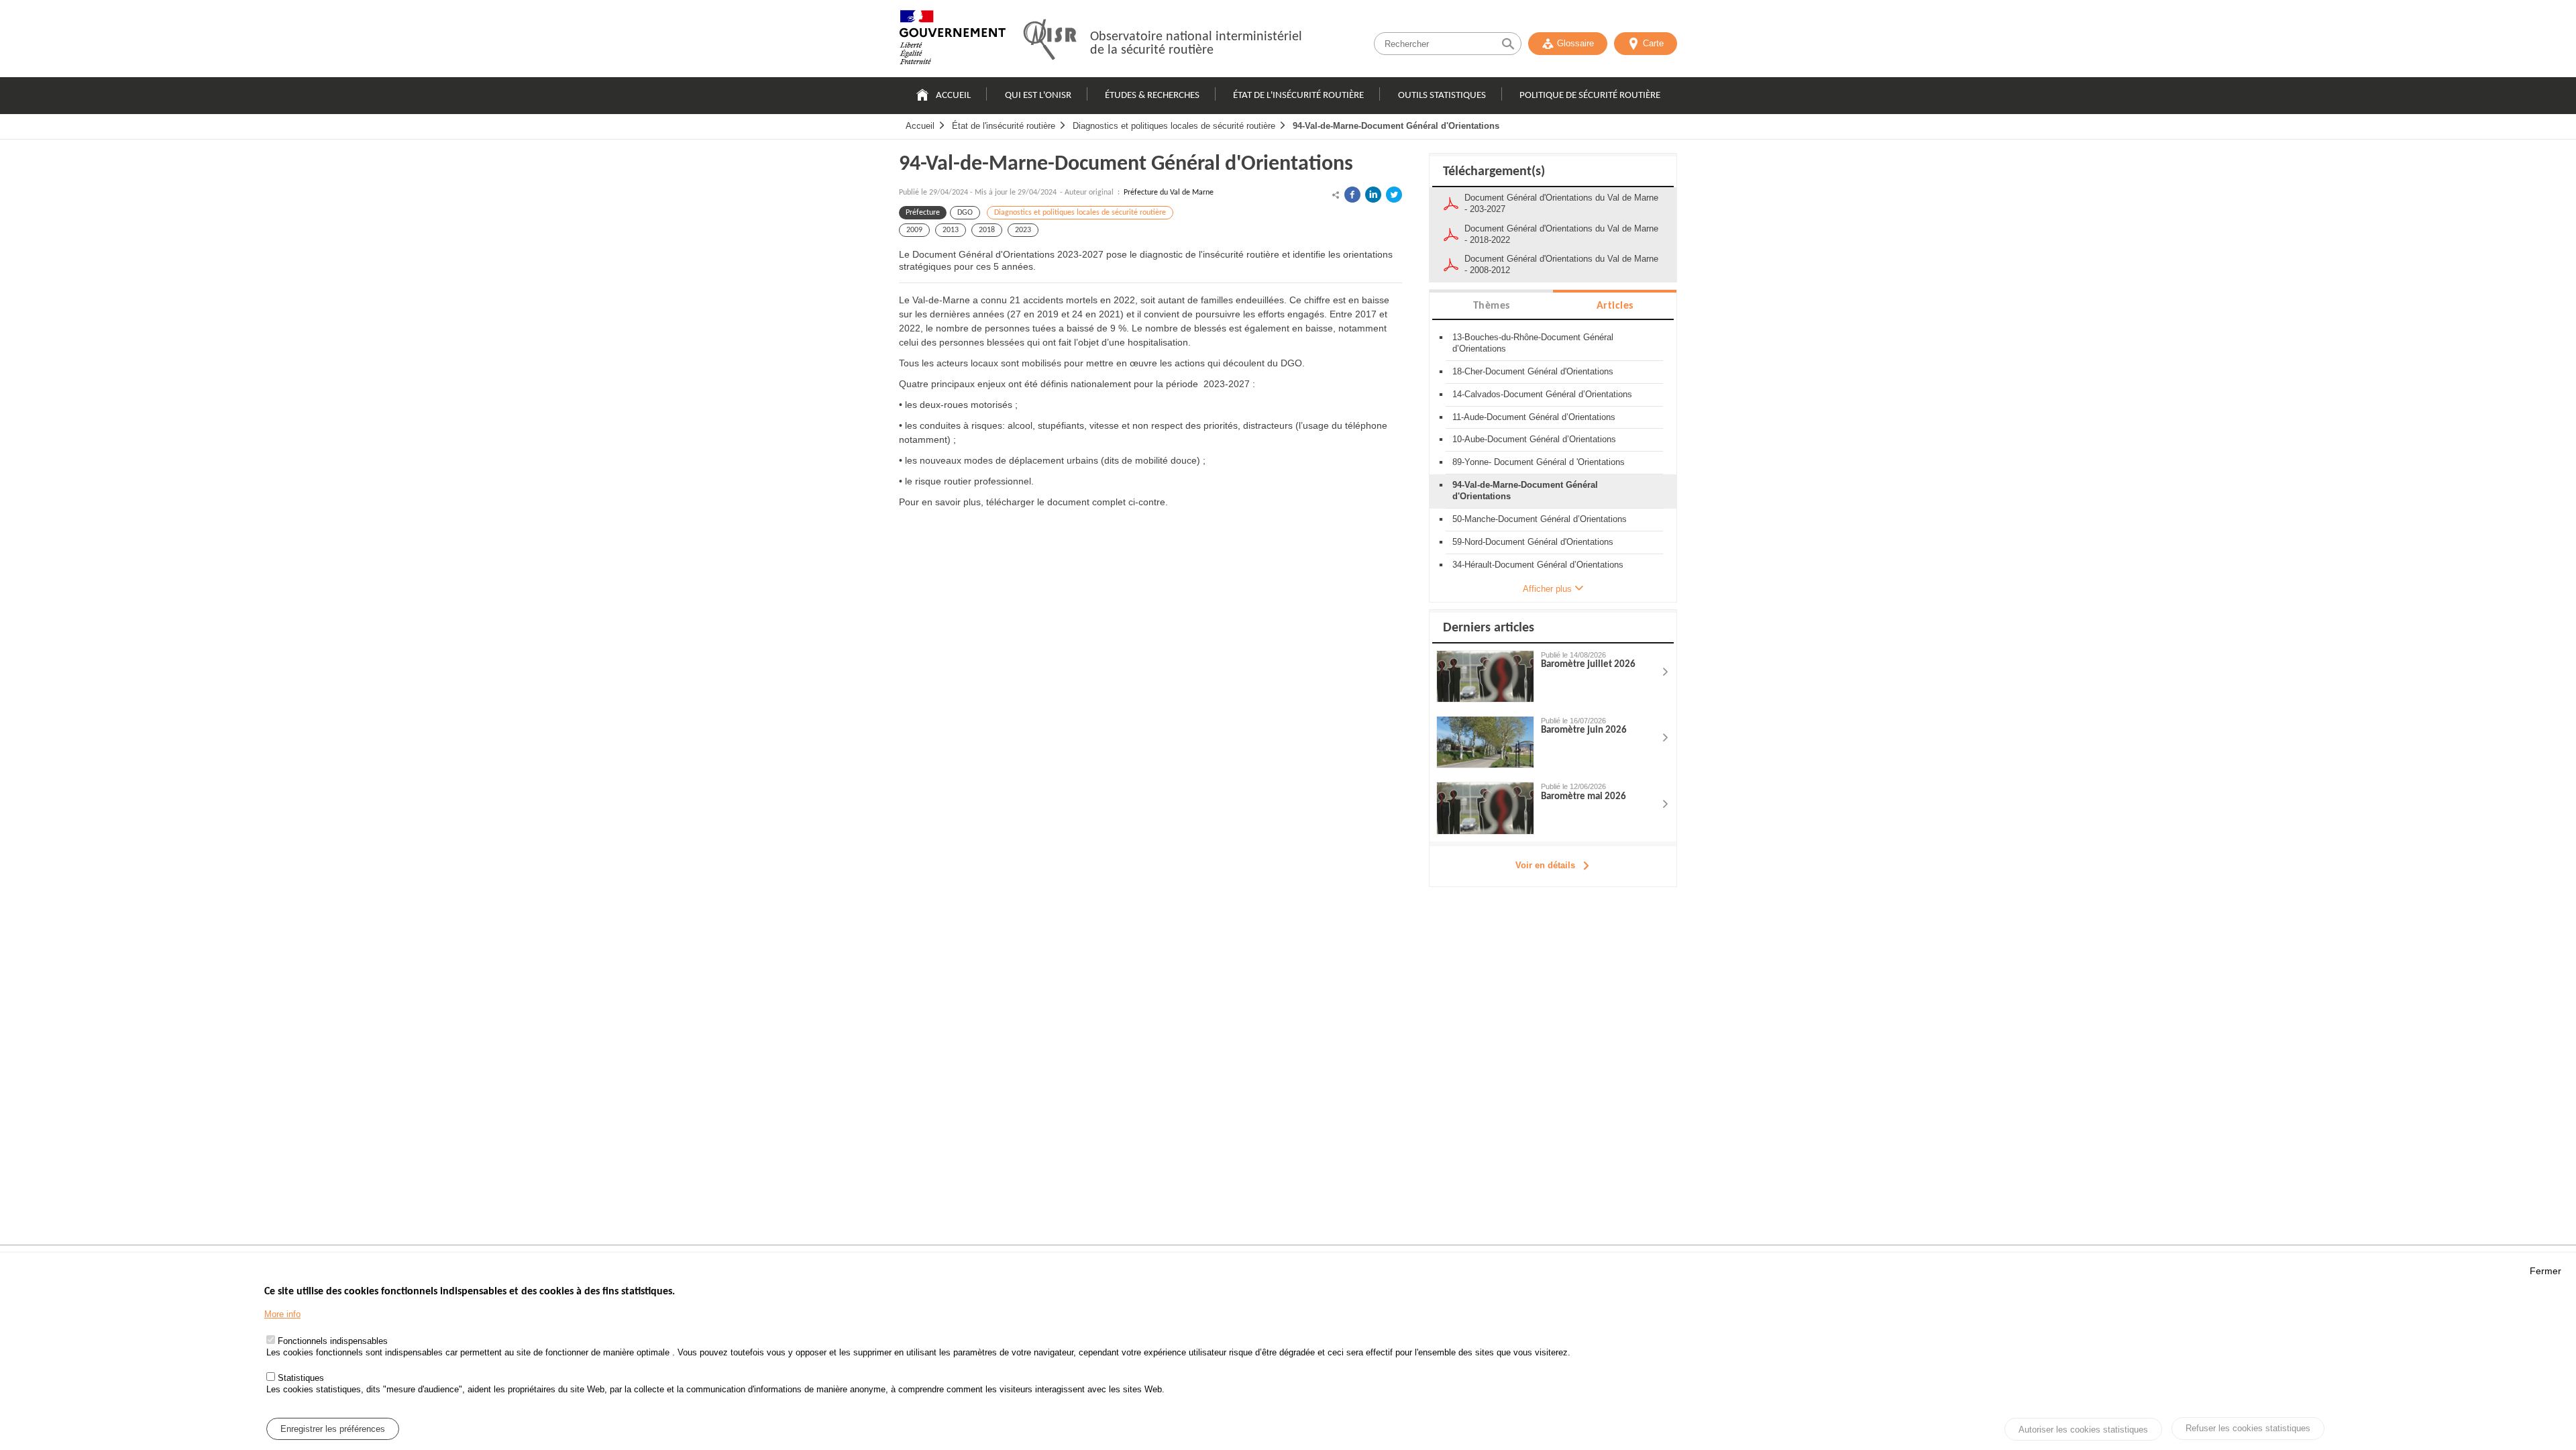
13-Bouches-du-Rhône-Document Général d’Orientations (1533, 343)
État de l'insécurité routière (1298, 96)
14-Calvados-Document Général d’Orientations (1542, 394)
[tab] (1491, 305)
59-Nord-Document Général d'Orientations (1533, 542)
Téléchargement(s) (1494, 172)
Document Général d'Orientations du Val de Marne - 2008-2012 (1561, 264)
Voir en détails (1545, 865)
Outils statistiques (1442, 96)
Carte (1653, 43)
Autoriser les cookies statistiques (2083, 1430)
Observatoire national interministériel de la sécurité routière (1196, 44)
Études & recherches (1152, 96)
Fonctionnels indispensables (333, 1342)
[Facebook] (1352, 195)
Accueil (953, 96)
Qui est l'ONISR (1038, 96)
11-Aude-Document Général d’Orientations (1534, 417)
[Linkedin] (1373, 195)
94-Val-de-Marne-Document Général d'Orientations (1396, 126)
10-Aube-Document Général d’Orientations (1534, 439)
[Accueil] (953, 40)
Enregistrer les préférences (333, 1429)
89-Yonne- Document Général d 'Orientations (1539, 462)
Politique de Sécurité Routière (1590, 96)
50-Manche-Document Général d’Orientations (1540, 519)
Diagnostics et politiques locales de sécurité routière (1174, 126)
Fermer (2545, 1271)
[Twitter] (1394, 195)
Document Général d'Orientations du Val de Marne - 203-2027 (1561, 203)
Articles (1615, 306)
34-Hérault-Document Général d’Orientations (1538, 565)
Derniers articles (1489, 628)
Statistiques (301, 1378)
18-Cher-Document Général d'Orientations (1533, 371)
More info (282, 1314)
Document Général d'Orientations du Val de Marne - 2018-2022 (1561, 234)
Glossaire (1575, 43)
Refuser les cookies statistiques (2248, 1428)
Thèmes (1492, 306)
